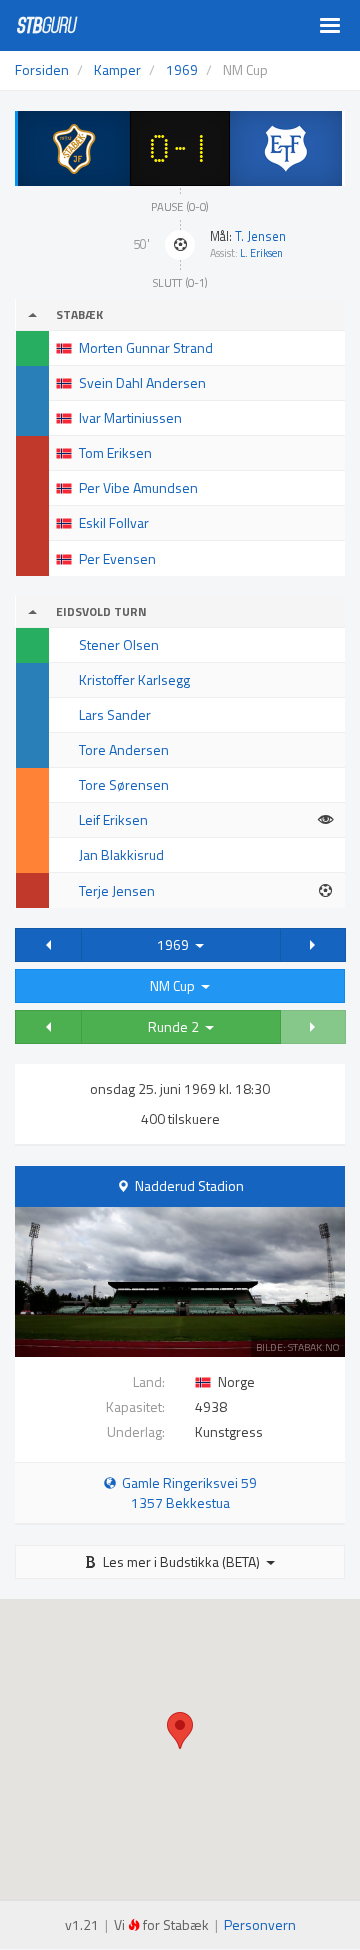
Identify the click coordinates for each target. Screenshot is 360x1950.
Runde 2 (176, 1026)
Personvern (260, 1924)
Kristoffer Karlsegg (134, 679)
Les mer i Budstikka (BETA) (181, 1561)
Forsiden (42, 69)
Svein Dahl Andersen (142, 382)
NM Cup (175, 985)
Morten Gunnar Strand (146, 347)
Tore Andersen (124, 749)
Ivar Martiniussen (130, 417)
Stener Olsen (119, 644)
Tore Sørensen (124, 784)
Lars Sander (115, 714)
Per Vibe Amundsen (138, 487)
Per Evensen (117, 558)
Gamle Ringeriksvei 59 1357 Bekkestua (186, 1492)
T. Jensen (260, 236)
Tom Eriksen (115, 452)
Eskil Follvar (114, 522)
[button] (48, 945)
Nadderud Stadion (189, 1185)
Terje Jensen (117, 890)
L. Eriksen (261, 253)
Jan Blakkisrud (121, 854)
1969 (176, 944)
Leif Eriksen (113, 819)
